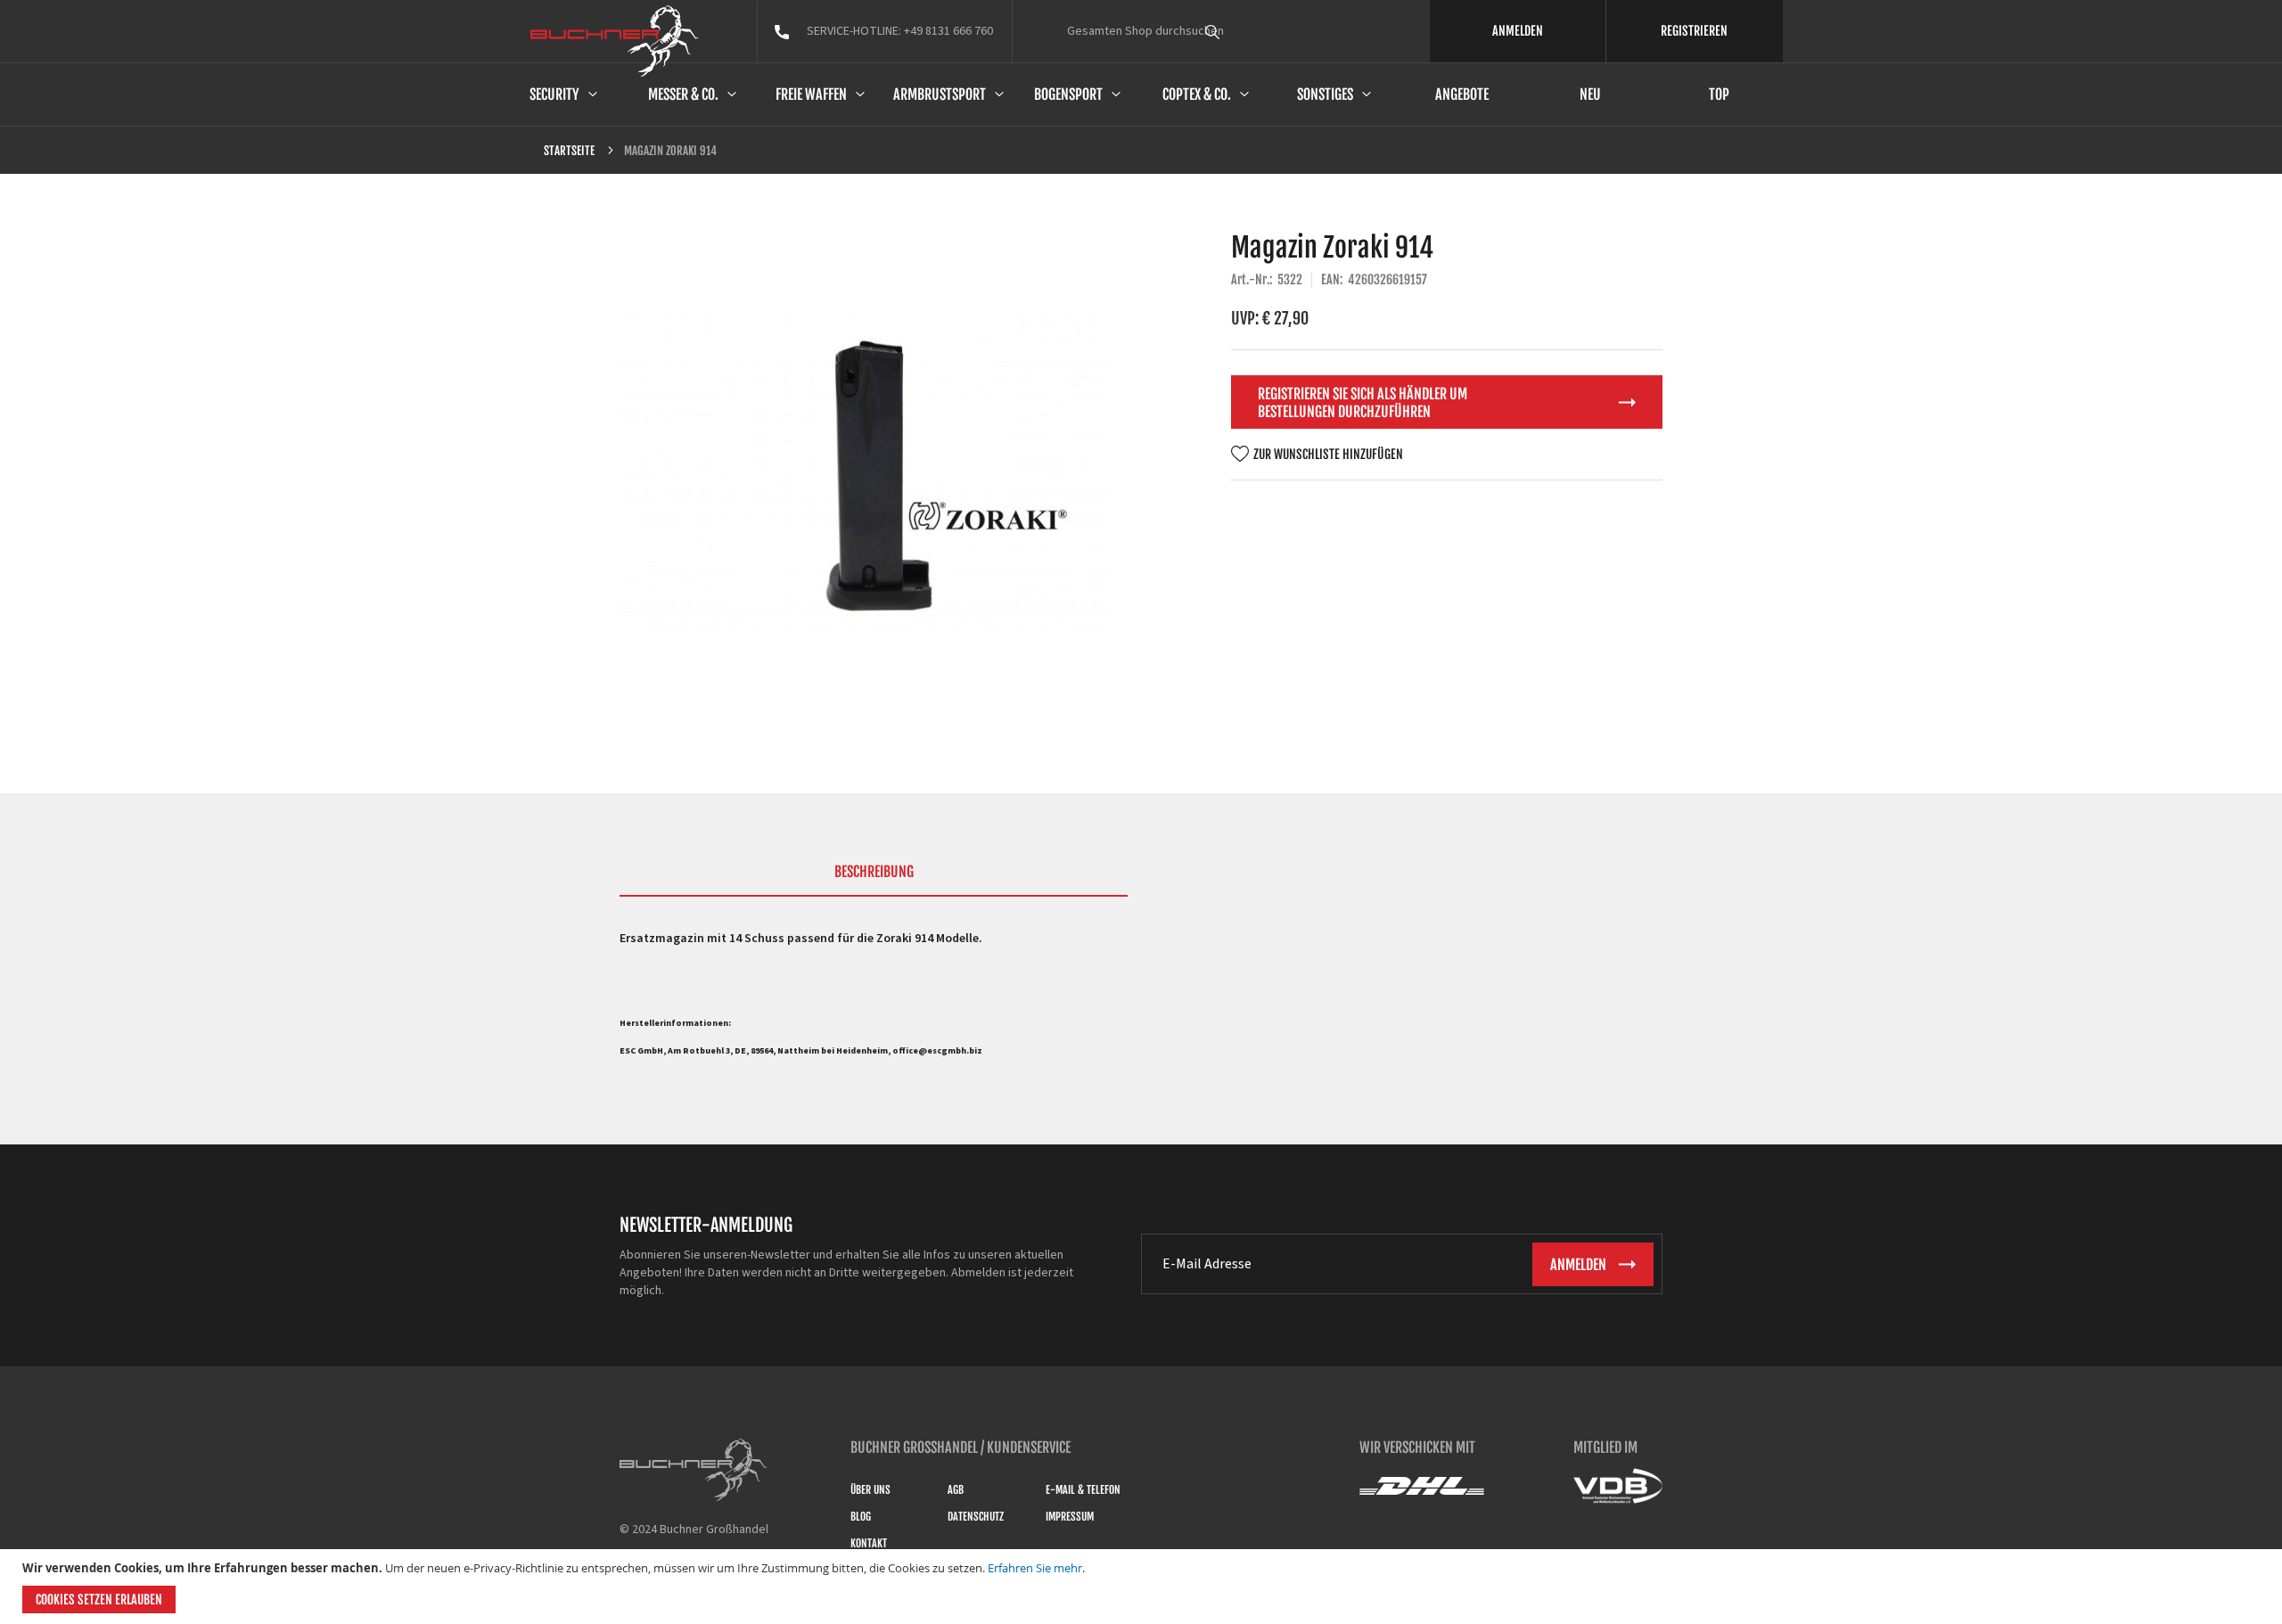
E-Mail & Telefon (1083, 1490)
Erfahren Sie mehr (1035, 1568)
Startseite (569, 151)
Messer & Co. (683, 94)
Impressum (1070, 1517)
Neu (1590, 94)
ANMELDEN (1518, 31)
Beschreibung (874, 872)
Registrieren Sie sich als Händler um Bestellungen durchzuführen (1363, 403)
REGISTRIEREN (1694, 31)
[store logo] (615, 41)
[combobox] (1245, 31)
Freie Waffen (811, 94)
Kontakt (869, 1543)
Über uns (870, 1490)
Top (1719, 94)
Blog (861, 1517)
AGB (956, 1490)
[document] (1143, 1587)
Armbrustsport (940, 94)
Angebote (1462, 94)
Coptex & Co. (1197, 94)
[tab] (874, 880)
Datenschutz (976, 1517)
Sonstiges (1325, 94)
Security (554, 94)
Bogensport (1068, 94)
